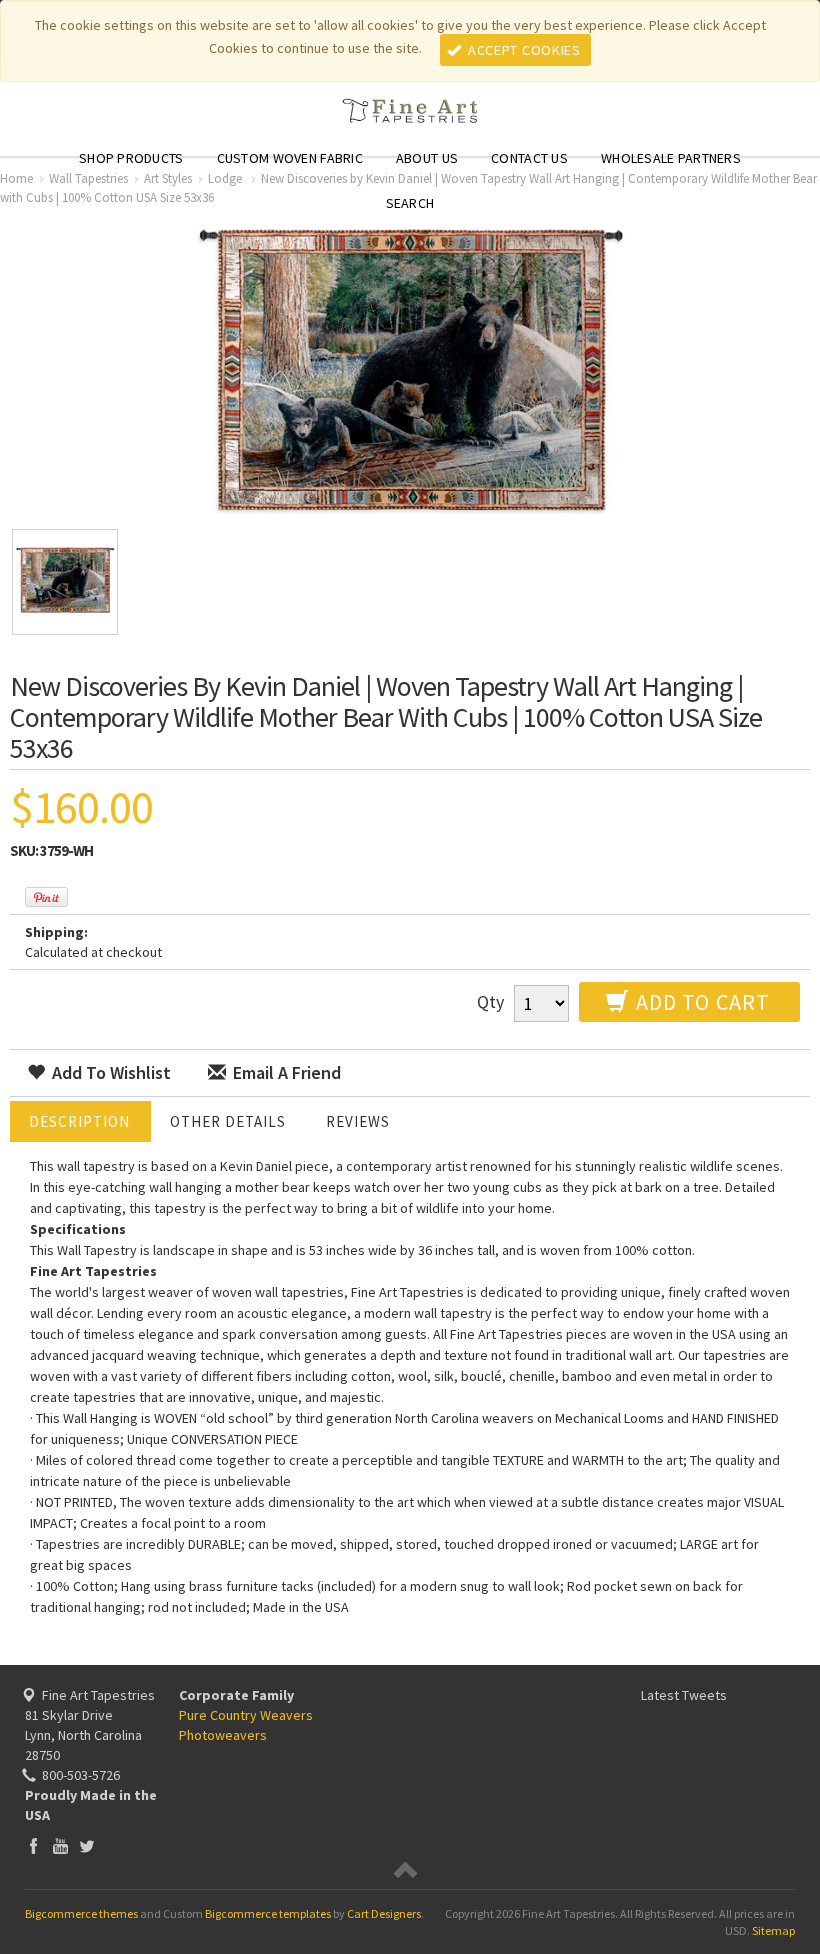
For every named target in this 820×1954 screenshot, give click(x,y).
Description (79, 1121)
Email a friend (285, 1072)
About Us (427, 158)
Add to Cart (700, 1002)
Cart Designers (384, 1913)
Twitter (87, 1845)
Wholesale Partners (671, 158)
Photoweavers (223, 1735)
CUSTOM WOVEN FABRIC (290, 158)
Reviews (358, 1121)
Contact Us (529, 158)
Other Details (228, 1121)
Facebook (33, 1845)
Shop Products (131, 158)
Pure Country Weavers (246, 1715)
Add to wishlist (109, 1072)
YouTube (60, 1845)
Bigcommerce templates (268, 1913)
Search (410, 203)
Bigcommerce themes (81, 1913)
